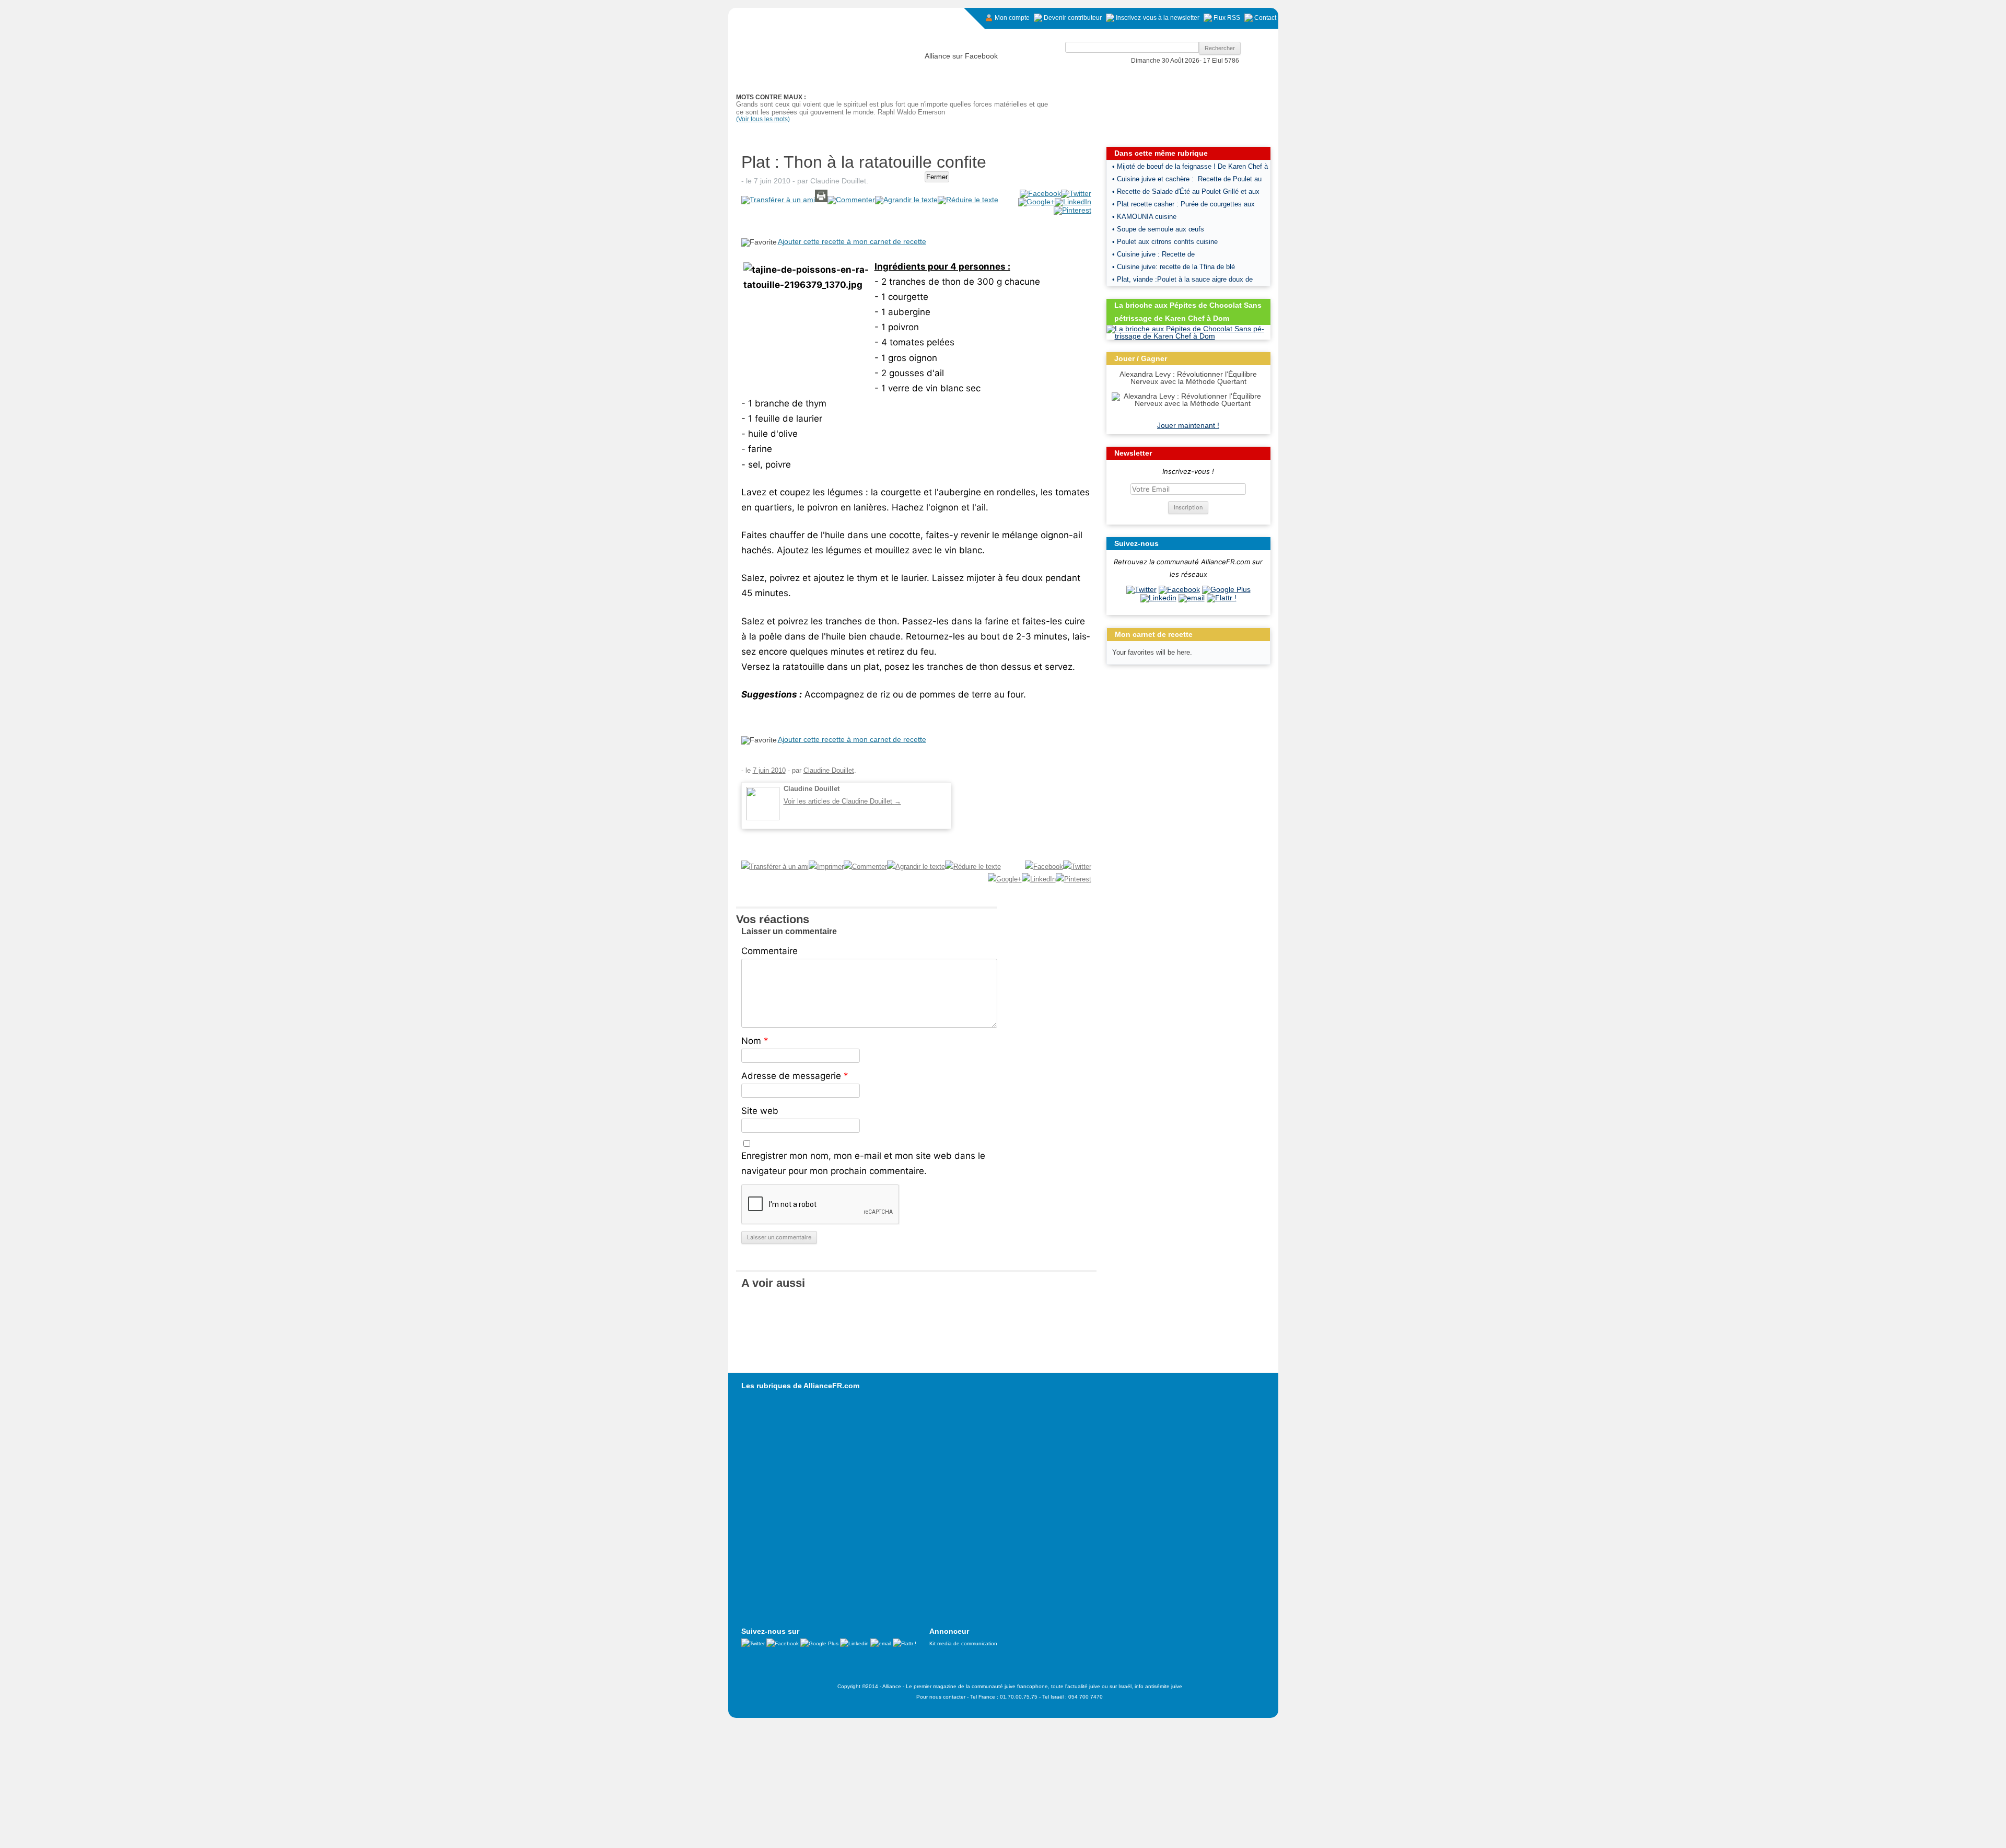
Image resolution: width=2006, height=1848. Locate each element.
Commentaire (769, 951)
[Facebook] (1179, 589)
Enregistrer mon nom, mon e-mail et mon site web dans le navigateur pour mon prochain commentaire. (863, 1163)
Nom (755, 1041)
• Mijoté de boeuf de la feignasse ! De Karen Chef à (1190, 166)
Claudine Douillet (838, 181)
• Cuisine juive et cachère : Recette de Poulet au (1187, 179)
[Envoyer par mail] (1192, 598)
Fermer (937, 177)
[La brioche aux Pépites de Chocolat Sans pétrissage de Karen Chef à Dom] (1188, 336)
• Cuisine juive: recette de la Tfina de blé (1174, 267)
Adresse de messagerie (795, 1076)
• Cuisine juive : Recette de (1153, 254)
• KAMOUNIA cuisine (1144, 217)
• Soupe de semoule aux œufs (1158, 229)
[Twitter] (1141, 589)
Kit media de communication (963, 1643)
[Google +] (1226, 589)
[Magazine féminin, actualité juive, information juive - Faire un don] (1207, 92)
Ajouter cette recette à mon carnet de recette (852, 241)
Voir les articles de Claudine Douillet (842, 801)
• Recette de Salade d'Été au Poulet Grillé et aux (1186, 191)
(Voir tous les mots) (763, 119)
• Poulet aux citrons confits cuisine (1165, 242)
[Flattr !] (1222, 598)
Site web (760, 1111)
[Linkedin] (1158, 598)
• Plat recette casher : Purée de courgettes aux (1183, 204)
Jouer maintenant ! (1188, 425)
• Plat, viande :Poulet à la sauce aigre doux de (1182, 279)
